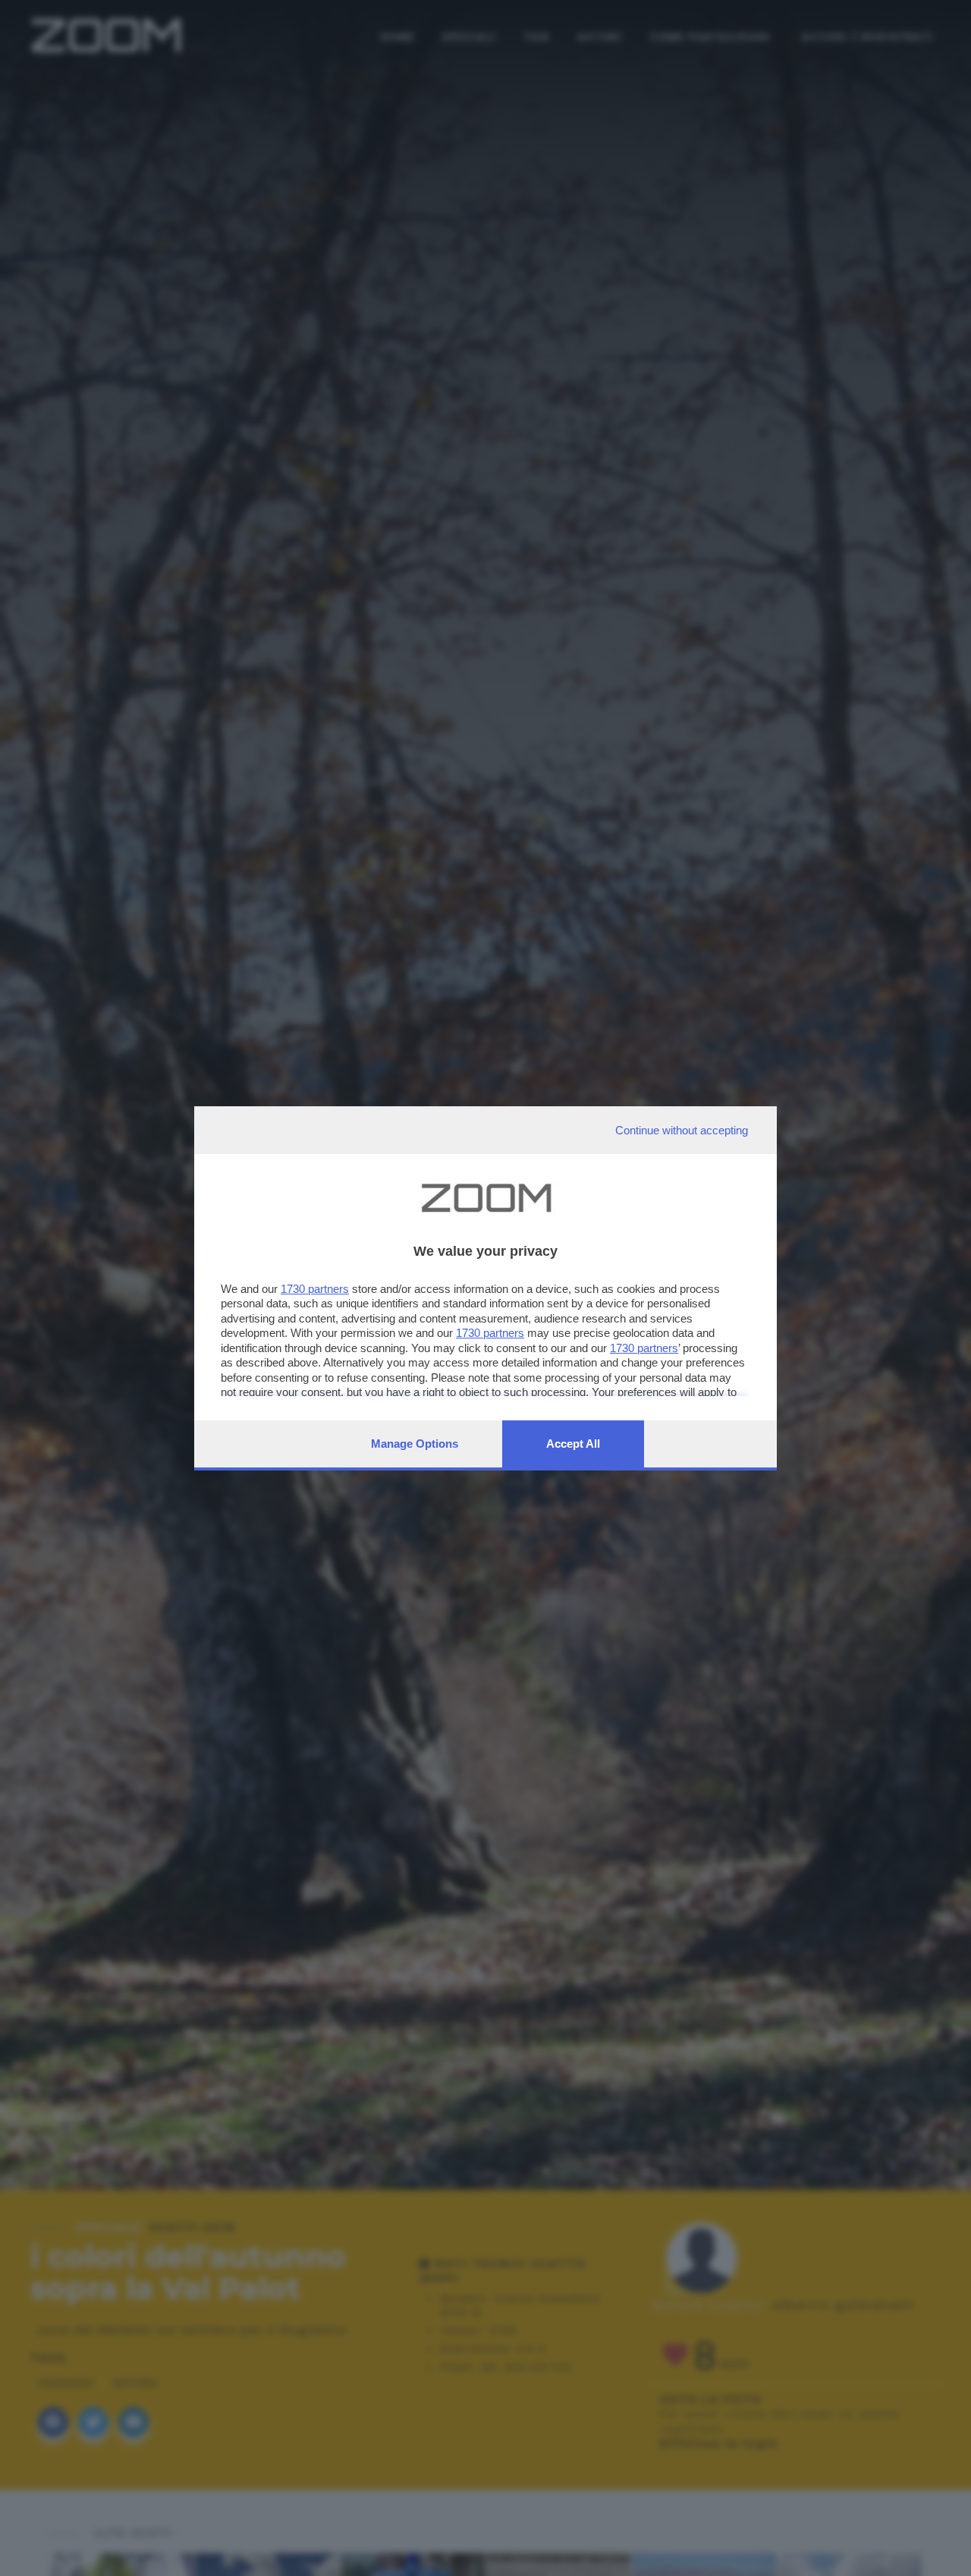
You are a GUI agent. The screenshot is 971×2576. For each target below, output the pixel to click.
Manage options (415, 1444)
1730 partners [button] (315, 1289)
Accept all (573, 1444)
